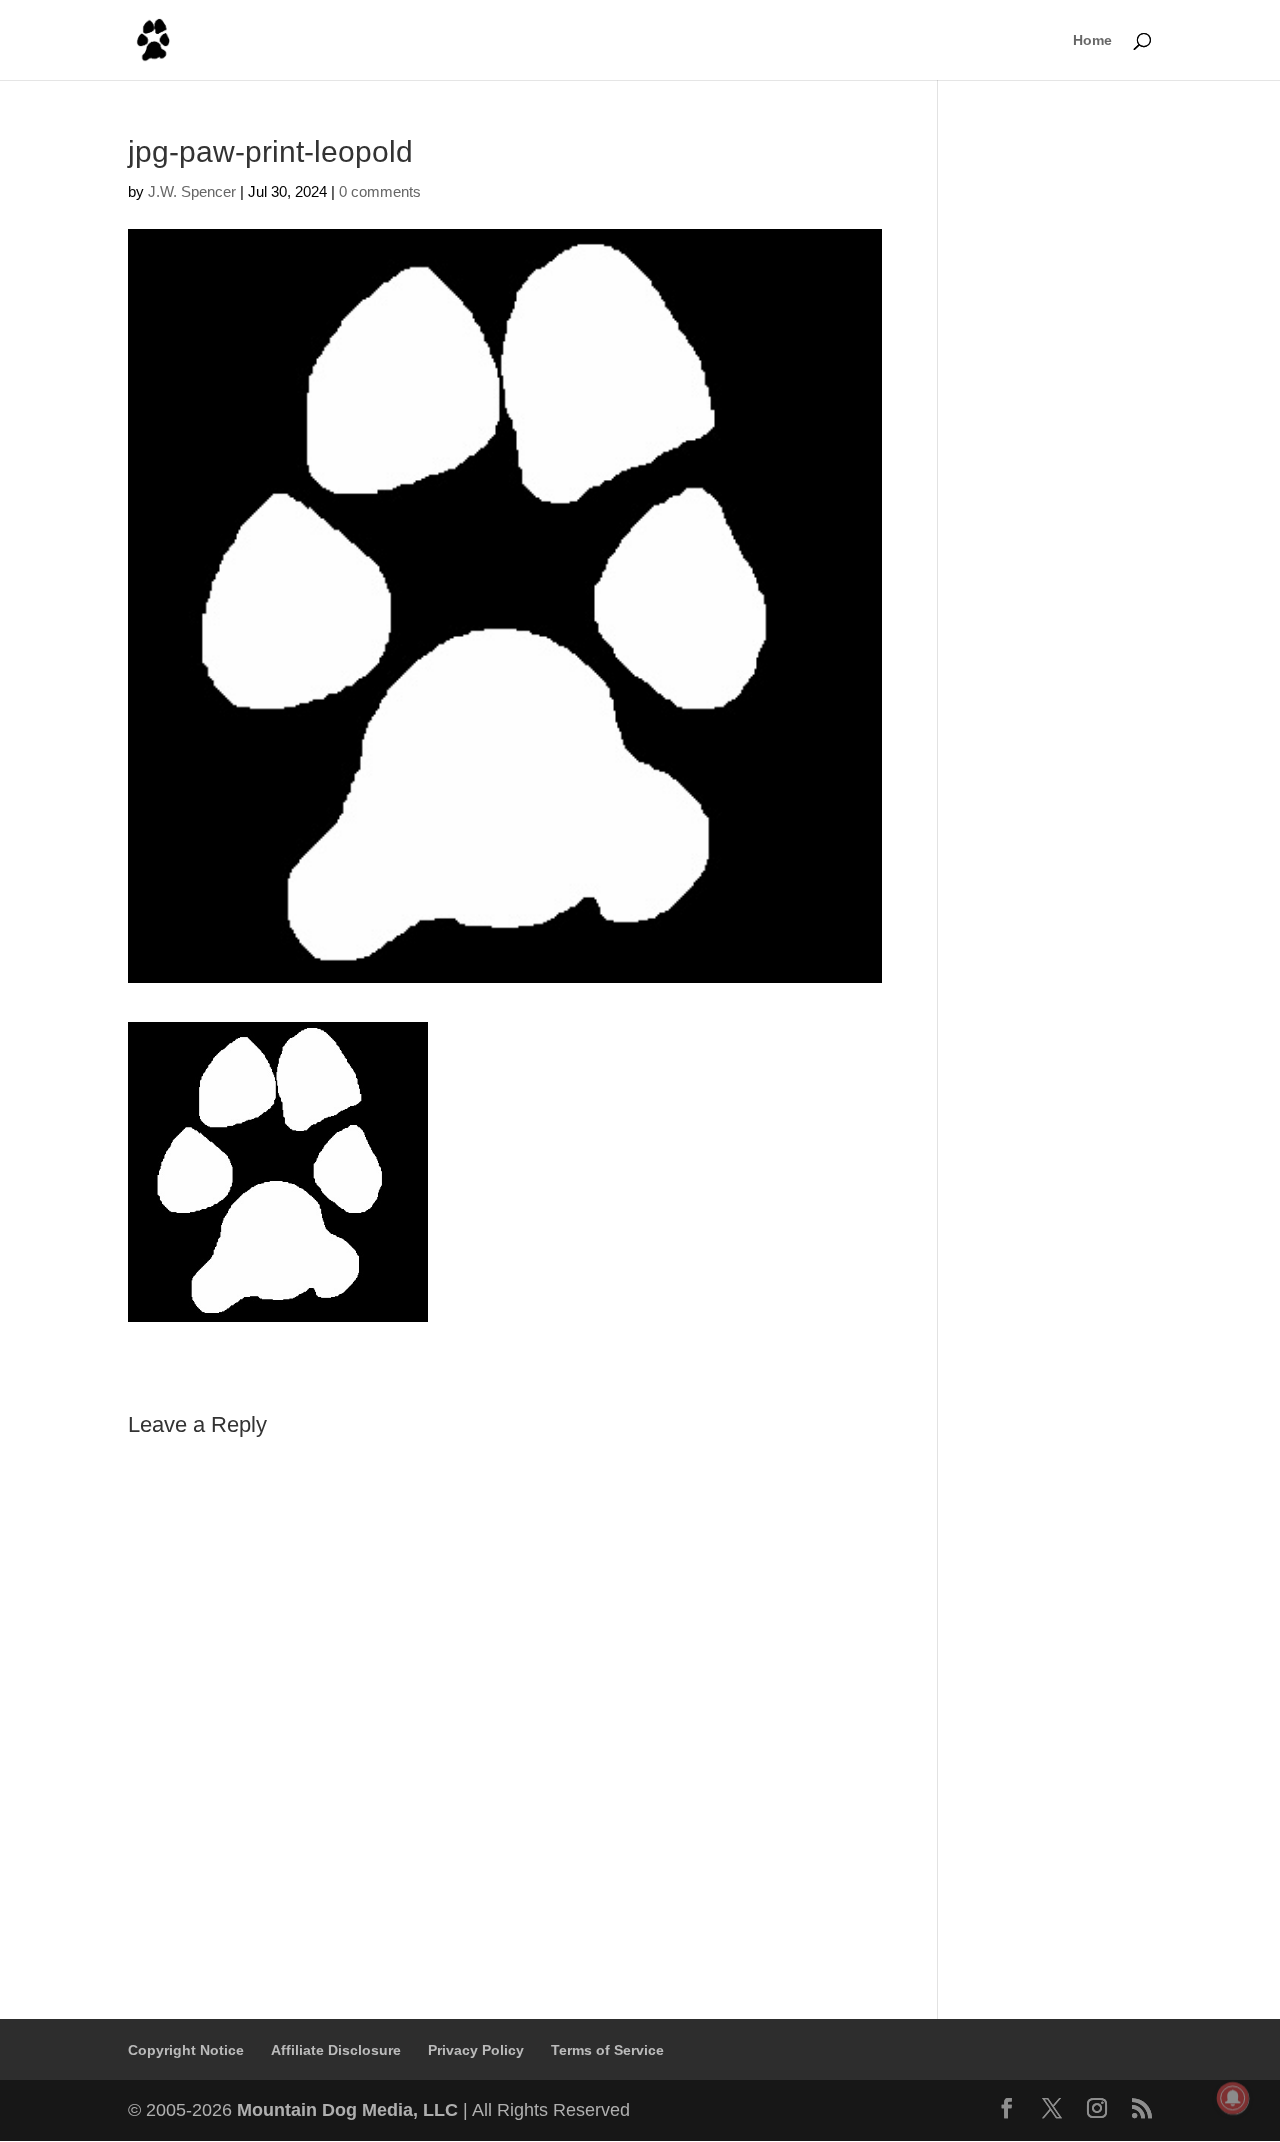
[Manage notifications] (1233, 2098)
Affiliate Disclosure (336, 2050)
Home (1092, 40)
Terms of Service (607, 2050)
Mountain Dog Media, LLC (347, 2110)
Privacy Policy (476, 2050)
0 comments (380, 191)
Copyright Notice (186, 2050)
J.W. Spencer (192, 191)
